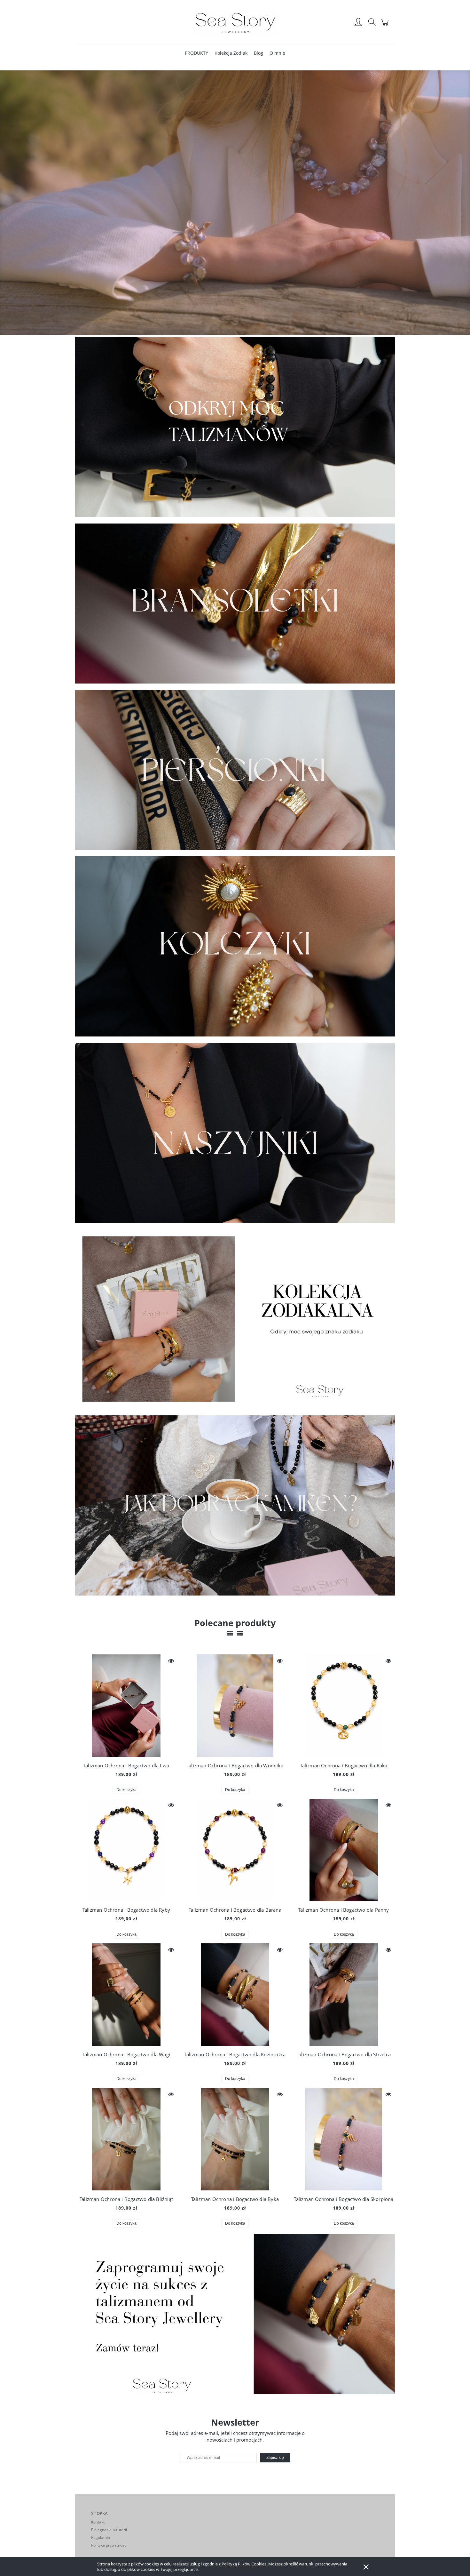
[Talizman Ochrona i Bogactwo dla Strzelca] (344, 1995)
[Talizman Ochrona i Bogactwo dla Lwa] (126, 1706)
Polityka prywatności (109, 2545)
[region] (235, 427)
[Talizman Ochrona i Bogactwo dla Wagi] (126, 1995)
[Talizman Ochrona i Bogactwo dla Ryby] (126, 1850)
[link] (235, 427)
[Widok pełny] (240, 1633)
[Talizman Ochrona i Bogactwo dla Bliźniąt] (126, 2139)
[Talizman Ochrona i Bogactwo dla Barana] (235, 1850)
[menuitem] (196, 53)
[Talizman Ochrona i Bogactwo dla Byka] (235, 2139)
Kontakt (98, 2522)
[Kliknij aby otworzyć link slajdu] (235, 1505)
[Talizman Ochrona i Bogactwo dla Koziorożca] (235, 1995)
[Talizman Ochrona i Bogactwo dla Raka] (344, 1706)
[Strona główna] (235, 22)
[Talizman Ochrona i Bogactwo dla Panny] (344, 1850)
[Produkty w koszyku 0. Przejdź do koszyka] (386, 26)
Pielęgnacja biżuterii (109, 2530)
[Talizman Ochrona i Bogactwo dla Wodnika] (235, 1706)
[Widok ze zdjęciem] (230, 1633)
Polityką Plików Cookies (244, 2564)
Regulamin (101, 2537)
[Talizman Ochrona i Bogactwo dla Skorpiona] (344, 2139)
